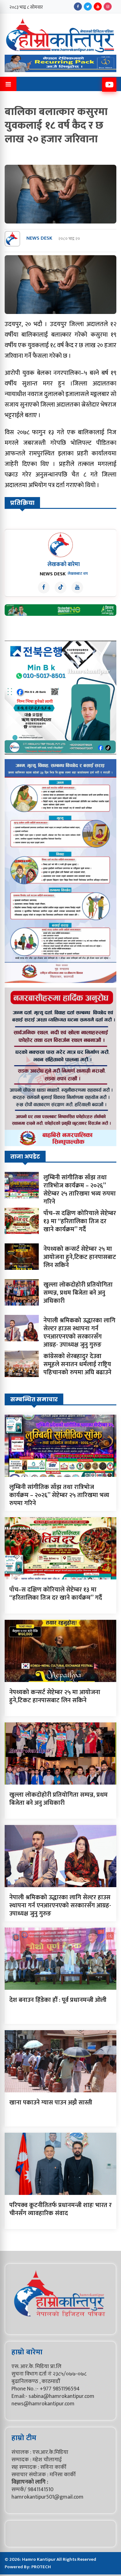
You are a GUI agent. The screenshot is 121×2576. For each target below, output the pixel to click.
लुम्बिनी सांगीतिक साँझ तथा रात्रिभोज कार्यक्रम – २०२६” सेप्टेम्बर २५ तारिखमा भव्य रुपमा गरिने (80, 1190)
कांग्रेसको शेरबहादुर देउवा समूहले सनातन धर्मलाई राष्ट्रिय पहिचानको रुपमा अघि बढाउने (77, 1364)
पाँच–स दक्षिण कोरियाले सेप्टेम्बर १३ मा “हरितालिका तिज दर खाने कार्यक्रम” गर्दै (80, 1221)
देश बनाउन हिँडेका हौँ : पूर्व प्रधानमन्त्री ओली (58, 2000)
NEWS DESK (39, 239)
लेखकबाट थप (78, 574)
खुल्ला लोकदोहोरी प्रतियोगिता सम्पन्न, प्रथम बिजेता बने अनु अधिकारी (78, 1293)
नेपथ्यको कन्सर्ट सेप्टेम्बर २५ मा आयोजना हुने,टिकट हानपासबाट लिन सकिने (80, 1257)
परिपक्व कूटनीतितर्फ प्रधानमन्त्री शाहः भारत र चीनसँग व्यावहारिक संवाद (60, 2209)
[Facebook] (78, 7)
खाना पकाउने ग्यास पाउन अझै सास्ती (51, 2103)
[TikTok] (60, 588)
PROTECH (41, 2567)
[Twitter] (88, 7)
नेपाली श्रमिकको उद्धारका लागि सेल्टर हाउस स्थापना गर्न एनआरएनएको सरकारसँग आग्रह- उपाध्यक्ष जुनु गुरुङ (79, 1333)
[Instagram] (108, 7)
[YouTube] (98, 7)
